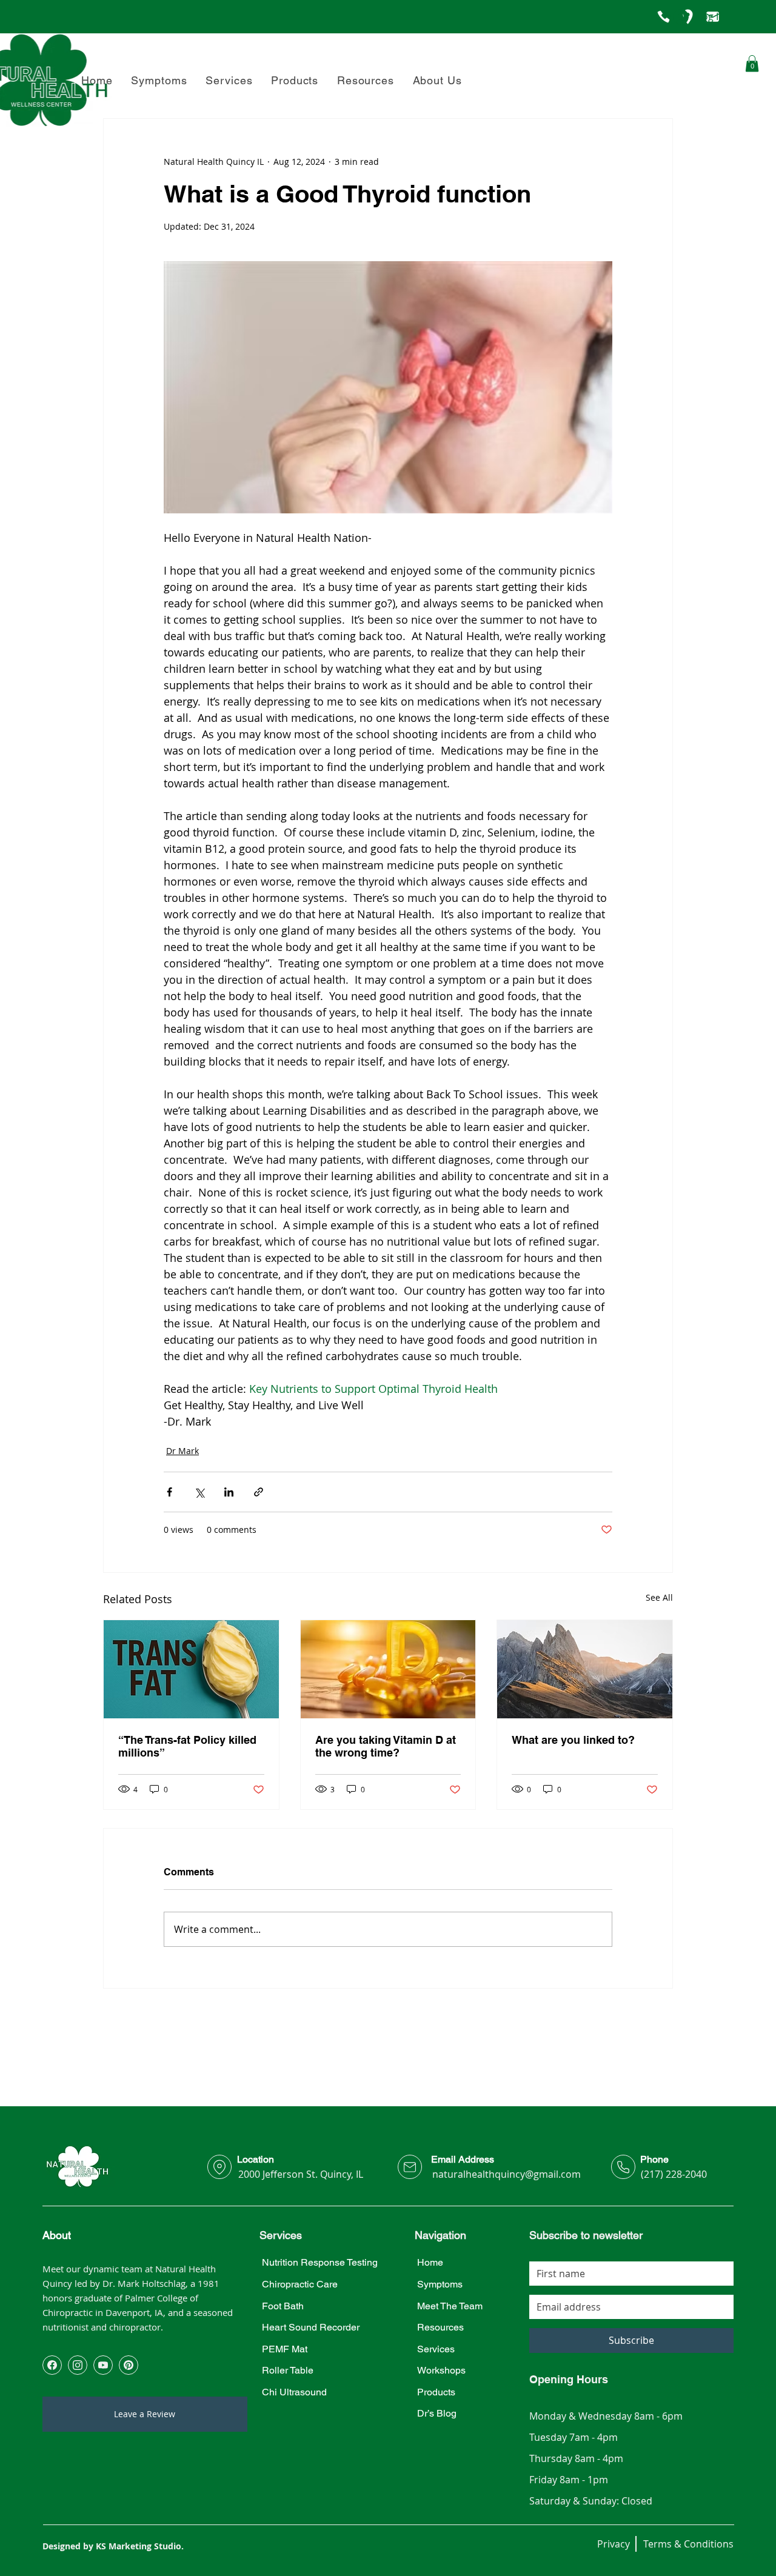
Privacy (614, 2544)
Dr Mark (182, 1451)
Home (430, 2262)
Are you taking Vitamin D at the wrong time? (386, 1746)
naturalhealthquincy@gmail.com (507, 2174)
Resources (440, 2327)
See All (659, 1597)
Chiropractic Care (300, 2284)
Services (436, 2349)
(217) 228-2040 (674, 2174)
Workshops (441, 2370)
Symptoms (440, 2284)
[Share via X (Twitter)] (199, 1492)
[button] (437, 80)
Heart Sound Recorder (311, 2327)
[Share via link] (259, 1492)
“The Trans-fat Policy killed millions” (187, 1746)
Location (256, 2159)
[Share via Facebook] (169, 1492)
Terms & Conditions (688, 2544)
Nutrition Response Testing (320, 2262)
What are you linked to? (573, 1740)
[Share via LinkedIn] (229, 1492)
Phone (654, 2159)
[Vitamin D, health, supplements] (388, 1669)
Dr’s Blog (437, 2413)
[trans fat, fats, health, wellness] (191, 1669)
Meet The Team (450, 2306)
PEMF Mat (285, 2349)
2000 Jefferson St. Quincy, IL (301, 2174)
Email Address (463, 2159)
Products (436, 2392)
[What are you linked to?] (585, 1669)
